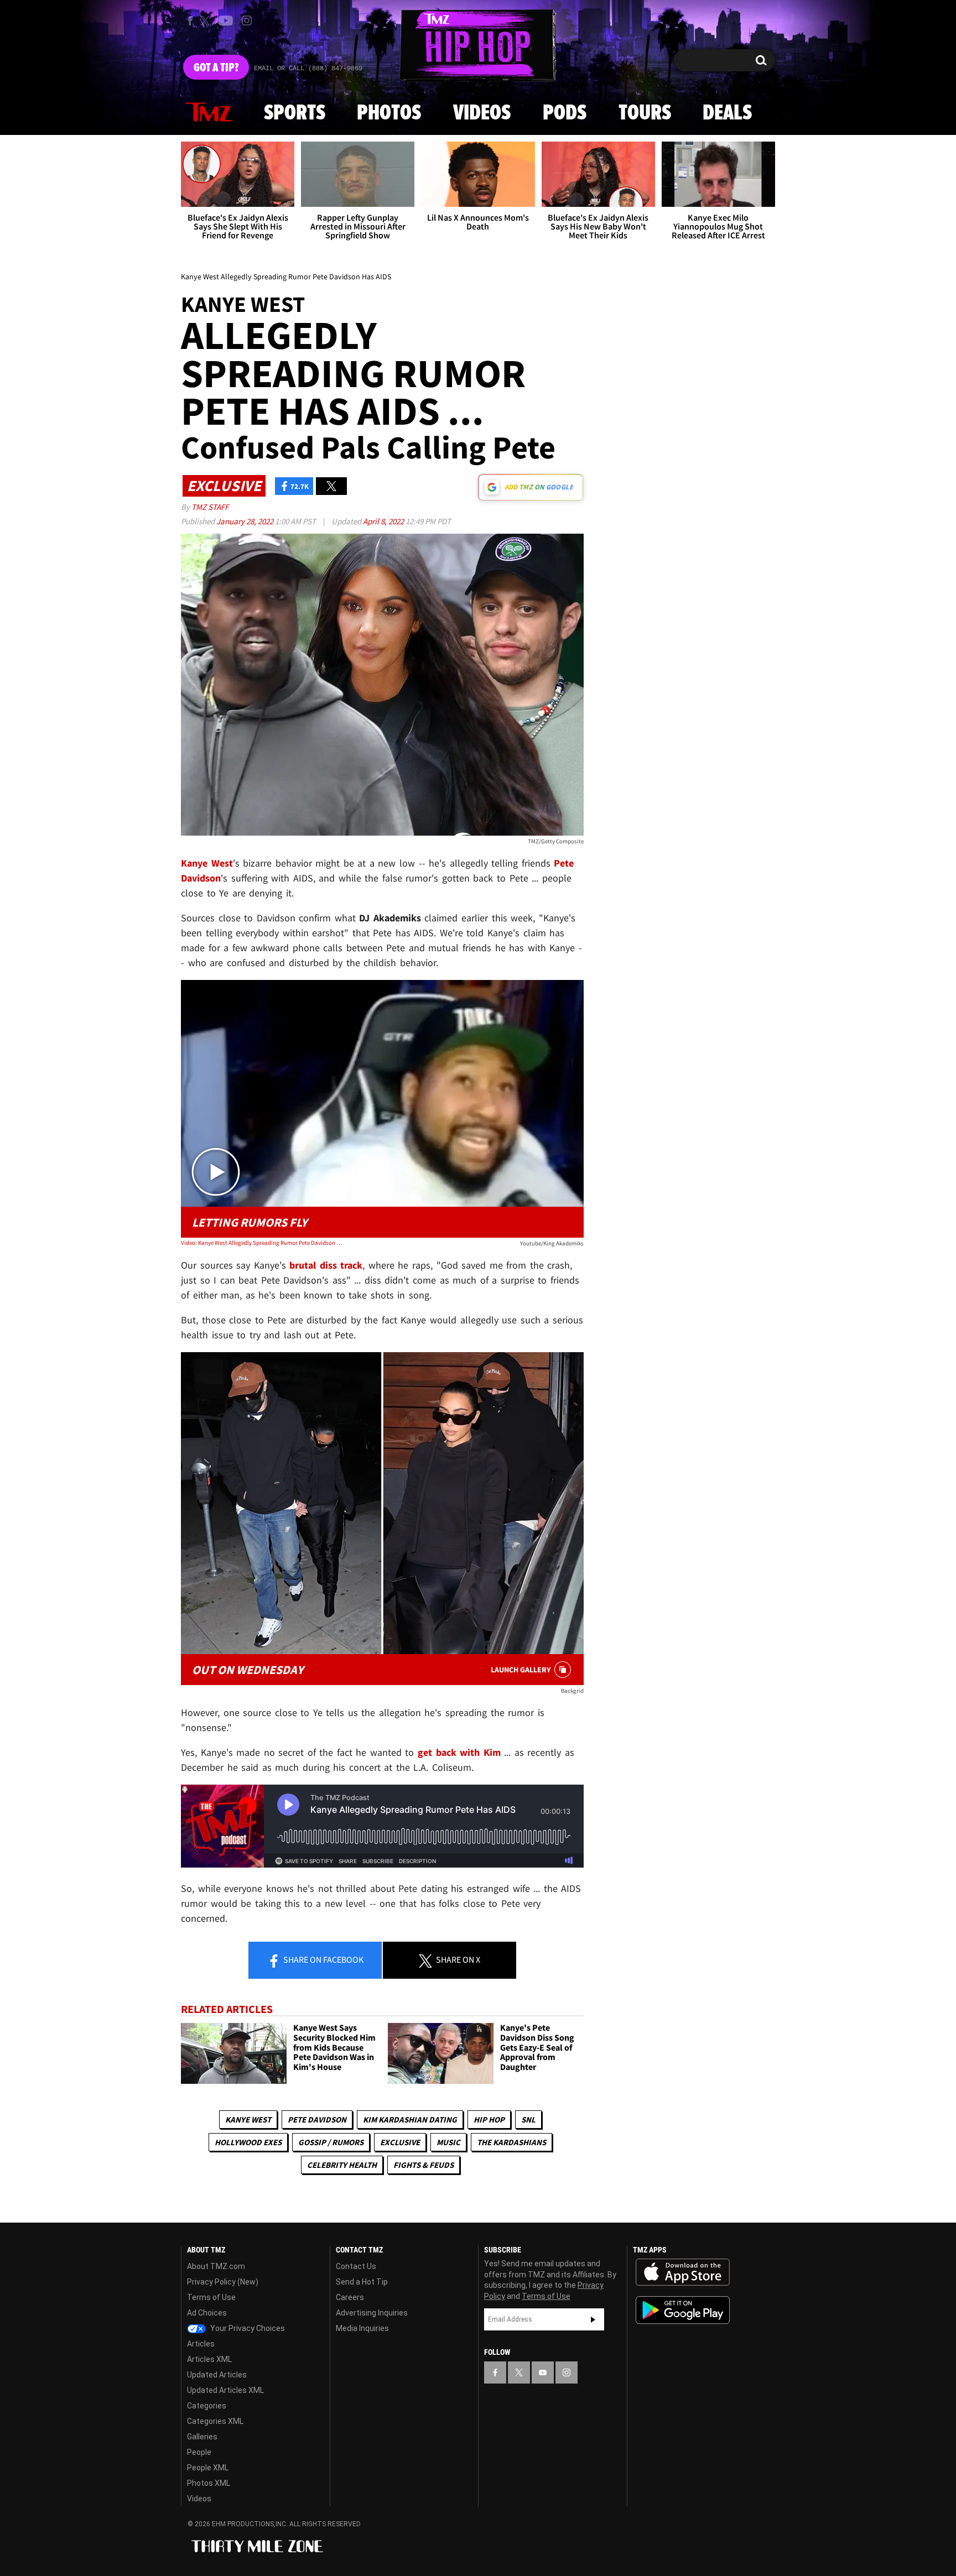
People (199, 2452)
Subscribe (593, 2319)
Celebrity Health (342, 2165)
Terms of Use (211, 2297)
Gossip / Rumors (331, 2142)
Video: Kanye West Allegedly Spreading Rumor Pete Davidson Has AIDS (261, 1243)
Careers (350, 2297)
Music (448, 2142)
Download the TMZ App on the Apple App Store (683, 2272)
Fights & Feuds (424, 2165)
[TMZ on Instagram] (247, 20)
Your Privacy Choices (247, 2328)
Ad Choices (207, 2313)
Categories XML (215, 2421)
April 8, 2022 (384, 521)
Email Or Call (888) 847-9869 (308, 69)
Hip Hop (489, 2119)
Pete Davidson (317, 2119)
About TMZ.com (216, 2266)
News (209, 113)
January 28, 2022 (246, 521)
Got (216, 68)
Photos (389, 113)
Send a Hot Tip (362, 2282)
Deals (727, 113)
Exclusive (400, 2142)
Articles (201, 2344)
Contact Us (356, 2266)
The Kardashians (511, 2142)
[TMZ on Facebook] (190, 21)
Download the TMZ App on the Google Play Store (683, 2310)
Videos (482, 113)
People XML (208, 2468)
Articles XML (209, 2359)
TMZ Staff (210, 507)
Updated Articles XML (225, 2390)
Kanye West (248, 2119)
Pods (565, 113)
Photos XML (209, 2483)
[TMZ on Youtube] (226, 20)
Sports (295, 113)
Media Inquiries (362, 2328)
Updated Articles (217, 2375)
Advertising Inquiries (372, 2313)
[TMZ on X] (207, 21)
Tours (645, 113)
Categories (207, 2406)
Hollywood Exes (248, 2142)
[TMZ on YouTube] (543, 2372)
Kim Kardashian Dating (410, 2119)
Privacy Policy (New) (223, 2282)
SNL (528, 2119)
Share (323, 1959)
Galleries (202, 2437)
